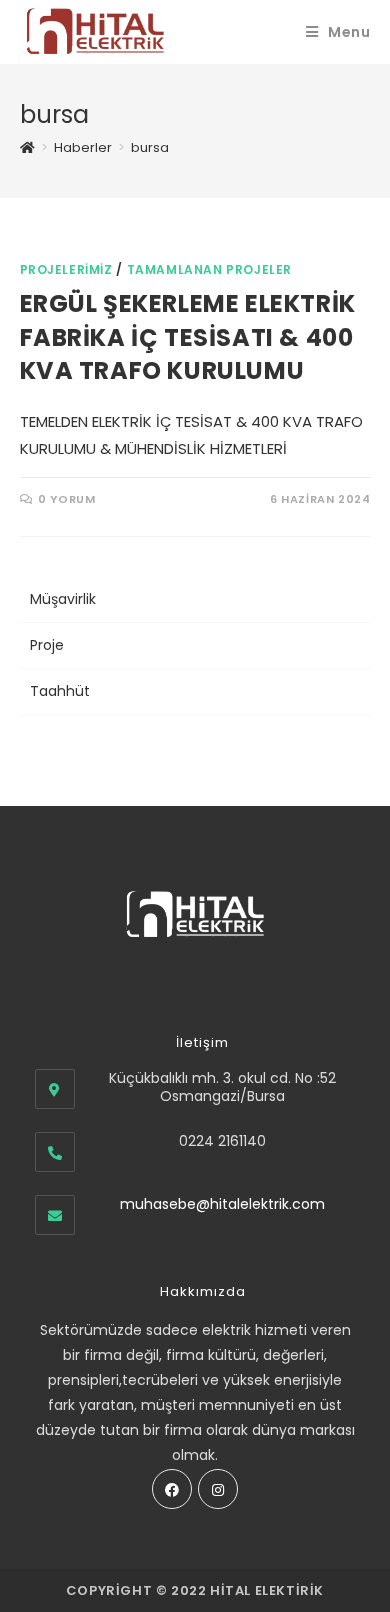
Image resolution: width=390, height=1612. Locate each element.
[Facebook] (172, 1489)
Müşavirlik (63, 599)
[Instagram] (218, 1489)
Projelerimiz (66, 269)
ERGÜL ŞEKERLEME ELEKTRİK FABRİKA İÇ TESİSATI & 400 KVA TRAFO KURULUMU (188, 337)
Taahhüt (60, 691)
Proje (47, 645)
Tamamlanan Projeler (209, 269)
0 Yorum (66, 499)
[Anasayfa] (27, 147)
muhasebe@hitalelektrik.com (222, 1204)
